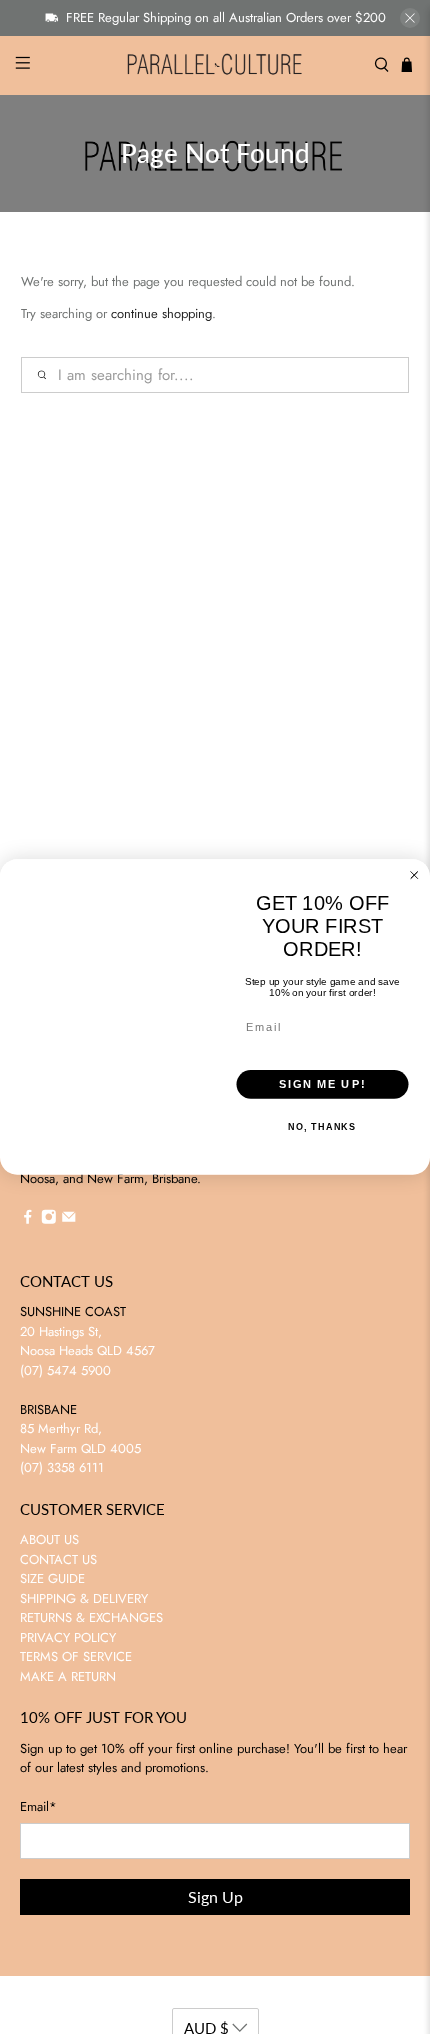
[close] (410, 18)
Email (38, 1806)
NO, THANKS (322, 1128)
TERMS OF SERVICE (76, 1656)
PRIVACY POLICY (68, 1637)
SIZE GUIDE (52, 1578)
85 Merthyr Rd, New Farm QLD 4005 (80, 1438)
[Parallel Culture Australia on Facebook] (28, 1219)
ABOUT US (49, 1539)
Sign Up (215, 1896)
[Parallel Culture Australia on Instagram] (49, 1219)
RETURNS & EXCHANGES (91, 1617)
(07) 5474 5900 (65, 1370)
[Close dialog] (414, 875)
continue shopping (161, 313)
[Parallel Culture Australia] (215, 65)
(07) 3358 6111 (62, 1467)
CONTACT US (58, 1559)
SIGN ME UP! (322, 1084)
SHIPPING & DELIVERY (84, 1598)
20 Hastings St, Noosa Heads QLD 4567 (87, 1341)
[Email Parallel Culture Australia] (69, 1219)
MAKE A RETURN (68, 1676)
